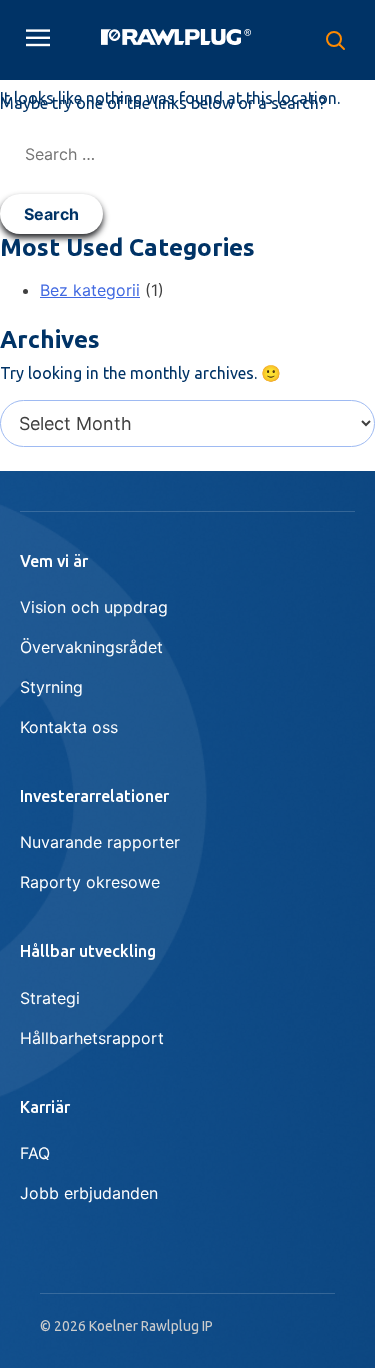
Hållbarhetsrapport (92, 1038)
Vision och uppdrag (94, 607)
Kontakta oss (69, 727)
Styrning (51, 687)
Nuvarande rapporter (100, 842)
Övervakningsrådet (91, 647)
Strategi (50, 998)
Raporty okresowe (90, 882)
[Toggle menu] (38, 40)
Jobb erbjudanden (89, 1193)
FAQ (35, 1153)
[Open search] (335, 40)
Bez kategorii (90, 290)
